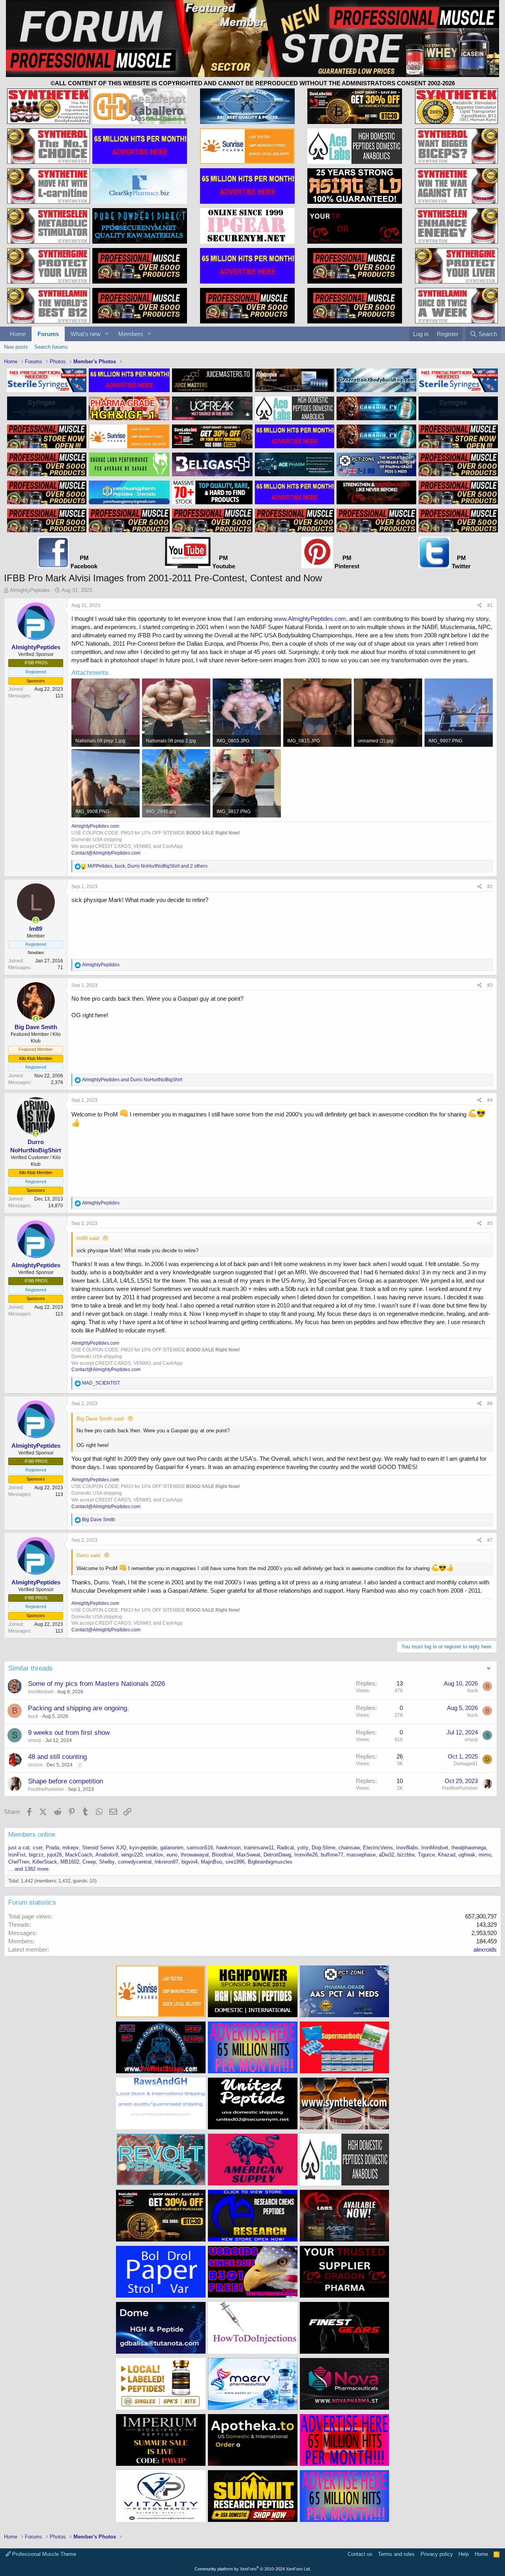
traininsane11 (259, 1848)
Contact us (360, 2554)
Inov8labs (407, 1848)
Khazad (447, 1855)
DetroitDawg (277, 1855)
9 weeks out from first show (69, 1733)
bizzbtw (406, 1855)
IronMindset (41, 1692)
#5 (490, 1223)
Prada (52, 1848)
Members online (32, 1835)
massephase (361, 1855)
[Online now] (36, 920)
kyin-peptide (143, 1848)
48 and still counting (57, 1757)
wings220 (132, 1855)
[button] (107, 334)
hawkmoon (228, 1848)
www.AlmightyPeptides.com (310, 619)
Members (131, 334)
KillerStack (45, 1862)
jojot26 (54, 1855)
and (132, 1080)
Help (464, 2554)
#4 (490, 1100)
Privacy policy (437, 2554)
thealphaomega (469, 1848)
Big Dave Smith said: (101, 1419)
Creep (89, 1862)
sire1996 (235, 1862)
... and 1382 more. (29, 1869)
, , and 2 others (148, 866)
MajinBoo (211, 1862)
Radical (285, 1848)
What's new (86, 334)
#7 (490, 1540)
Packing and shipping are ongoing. (79, 1708)
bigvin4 (190, 1862)
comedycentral (135, 1862)
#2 (490, 887)
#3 (490, 985)
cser (38, 1848)
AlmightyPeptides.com (95, 826)
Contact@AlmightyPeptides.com (106, 853)
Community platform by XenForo (253, 2569)
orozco (35, 1765)
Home (18, 334)
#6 (490, 1404)
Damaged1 (466, 1764)
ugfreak (467, 1855)
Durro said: (89, 1555)
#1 (490, 605)
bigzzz (36, 1855)
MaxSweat (248, 1855)
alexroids (485, 1949)
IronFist (17, 1855)
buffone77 (332, 1855)
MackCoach (79, 1855)
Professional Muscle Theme (43, 2554)
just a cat (19, 1848)
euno (172, 1855)
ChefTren (19, 1862)
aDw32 (386, 1855)
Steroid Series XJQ (104, 1848)
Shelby (107, 1862)
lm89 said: (88, 1238)
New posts (16, 347)
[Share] (480, 606)
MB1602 (70, 1862)
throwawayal (195, 1855)
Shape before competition (65, 1781)
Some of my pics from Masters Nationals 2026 (96, 1684)
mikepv (71, 1848)
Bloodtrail (223, 1855)
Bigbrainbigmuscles (270, 1862)
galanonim (172, 1848)
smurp (35, 1740)
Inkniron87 (166, 1862)
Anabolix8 (107, 1855)
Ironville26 (306, 1855)
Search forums (51, 347)
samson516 (200, 1848)
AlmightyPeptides (30, 590)
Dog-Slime (324, 1848)
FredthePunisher (46, 1789)
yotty (303, 1848)
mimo (485, 1855)
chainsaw (349, 1848)
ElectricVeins (378, 1848)
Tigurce (426, 1855)
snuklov (154, 1855)
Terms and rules (396, 2554)
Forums (48, 334)
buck (473, 1691)
